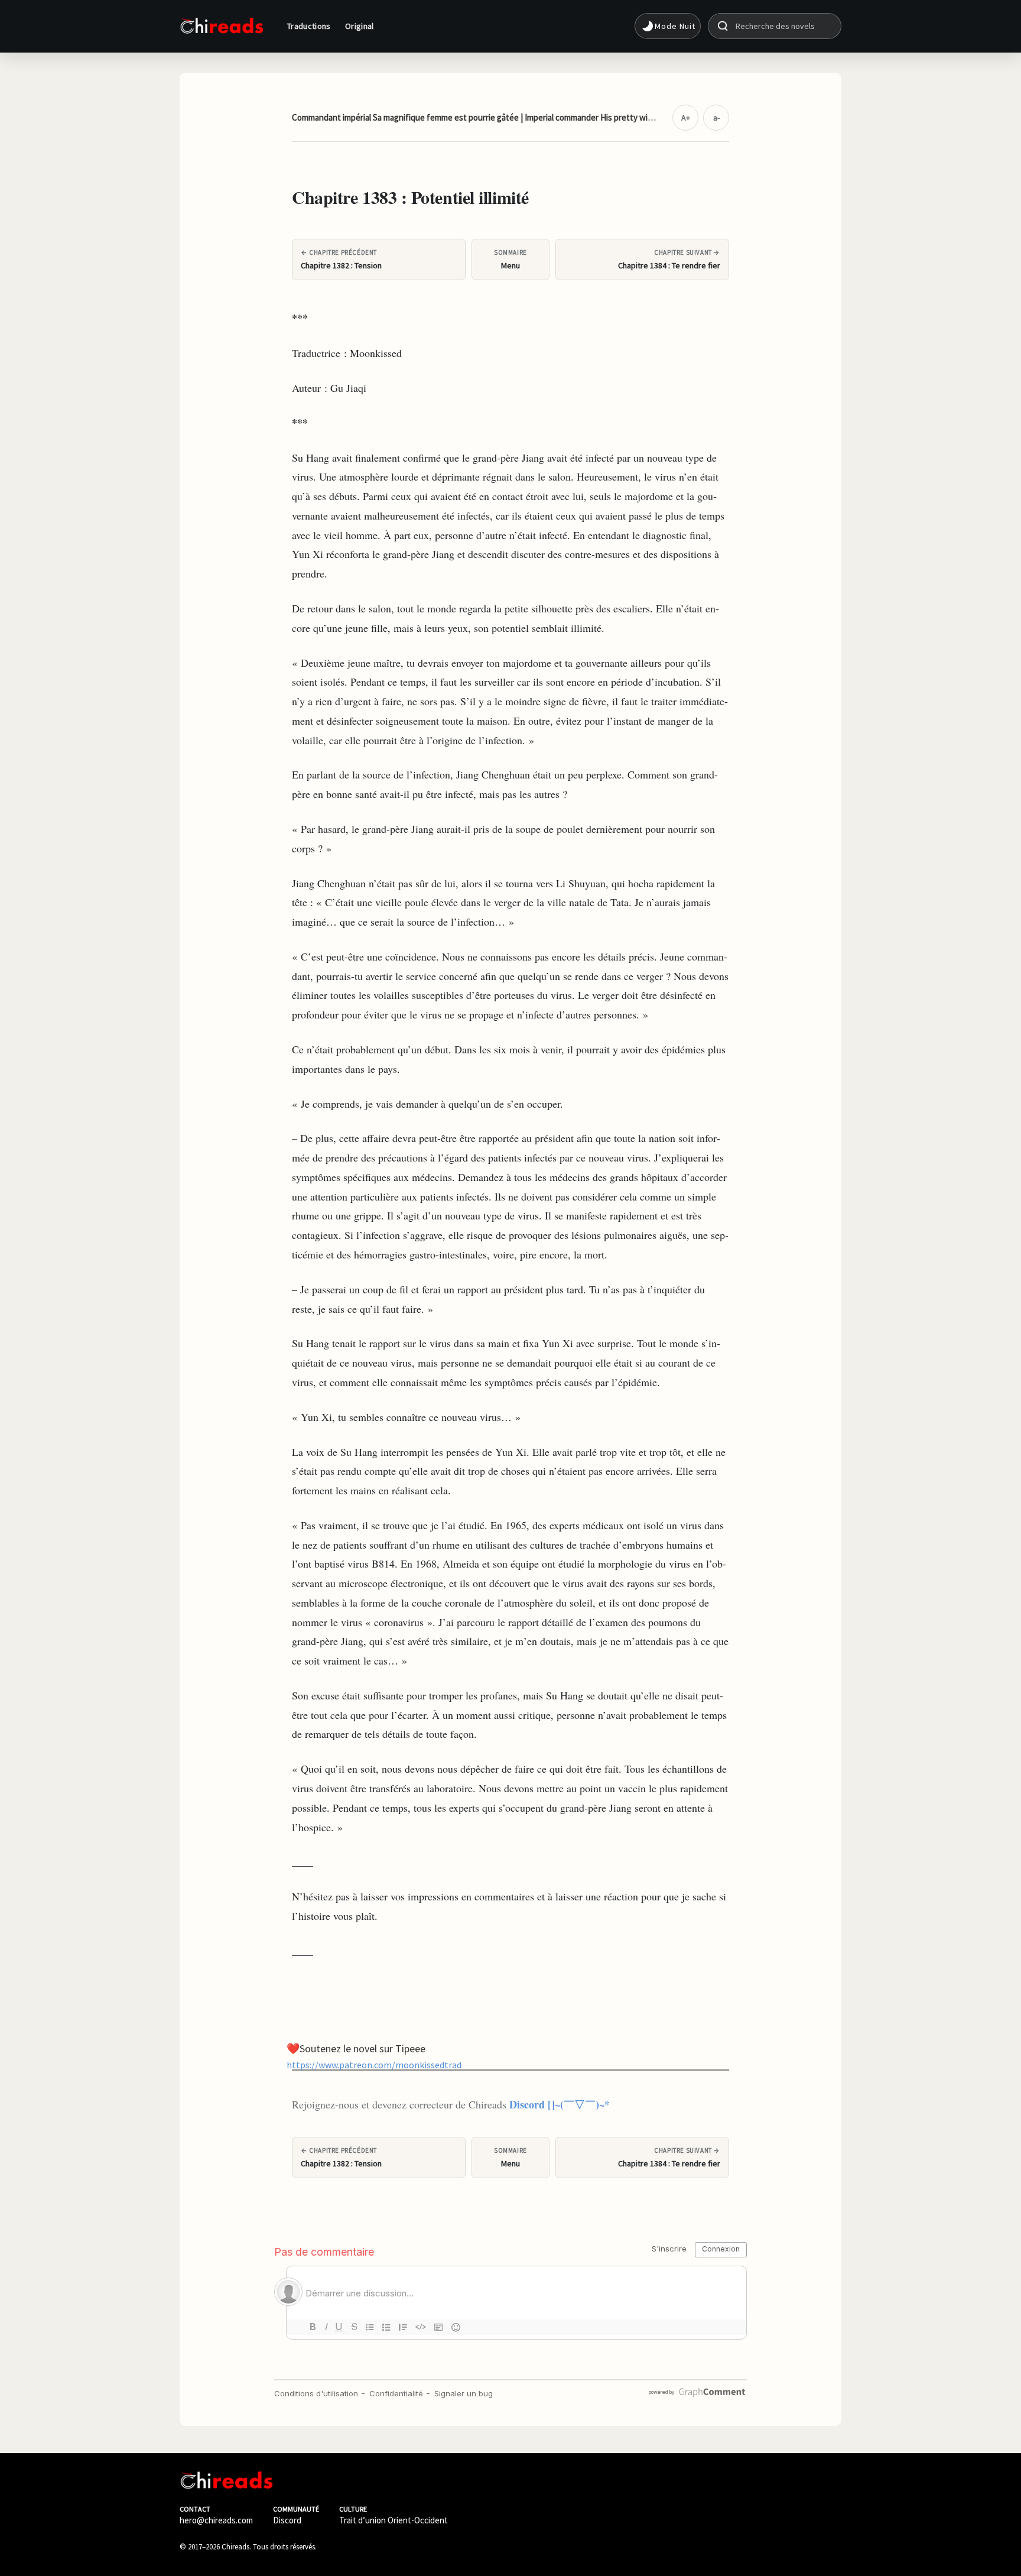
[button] (668, 26)
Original (360, 26)
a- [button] (716, 118)
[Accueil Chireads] (222, 26)
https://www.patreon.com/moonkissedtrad (374, 2064)
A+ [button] (686, 118)
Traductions (309, 26)
